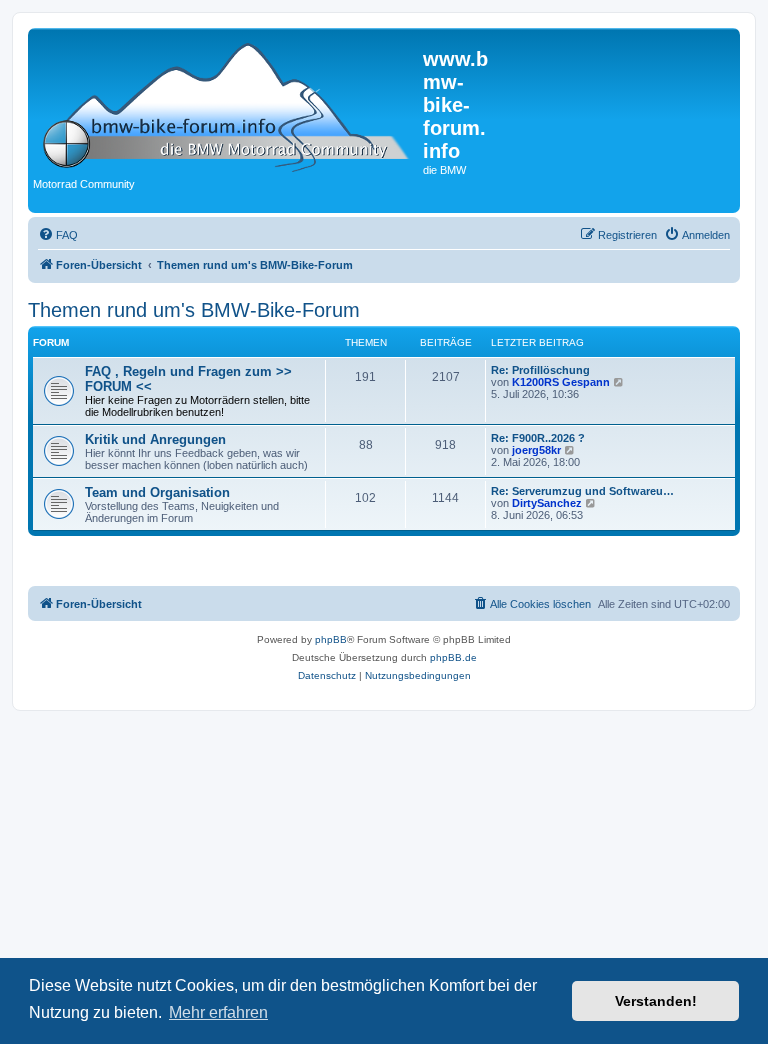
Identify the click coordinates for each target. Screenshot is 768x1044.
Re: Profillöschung (540, 370)
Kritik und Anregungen (155, 439)
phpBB (331, 639)
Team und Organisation (157, 492)
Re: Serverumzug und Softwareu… (582, 491)
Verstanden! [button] (656, 1001)
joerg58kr (536, 450)
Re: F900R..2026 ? (538, 438)
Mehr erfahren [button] (218, 1012)
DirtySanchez (547, 503)
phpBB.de (453, 657)
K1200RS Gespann (561, 382)
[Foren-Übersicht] (228, 103)
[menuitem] (58, 235)
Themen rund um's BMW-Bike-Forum (194, 310)
